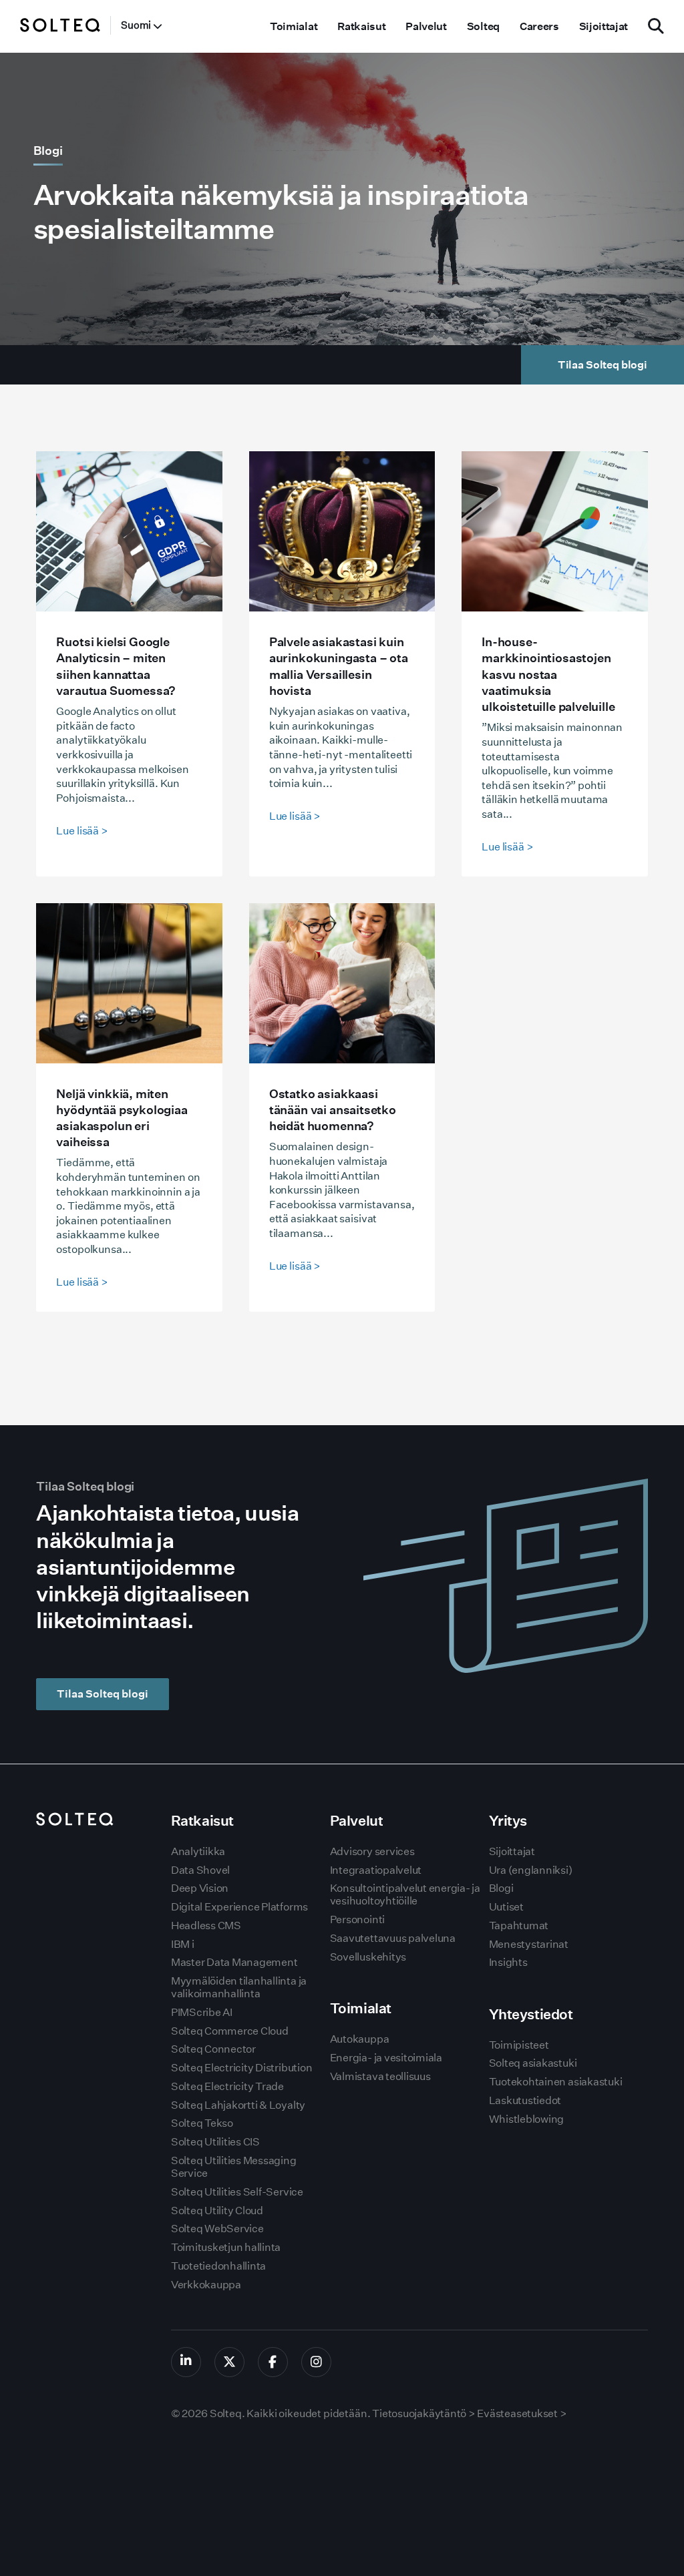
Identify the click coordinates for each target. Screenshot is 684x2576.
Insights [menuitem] (508, 1962)
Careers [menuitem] (539, 26)
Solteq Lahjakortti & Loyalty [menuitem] (238, 2105)
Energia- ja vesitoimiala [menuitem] (386, 2058)
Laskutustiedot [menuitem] (525, 2100)
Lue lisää (82, 831)
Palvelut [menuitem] (426, 26)
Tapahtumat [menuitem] (519, 1925)
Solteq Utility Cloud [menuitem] (217, 2211)
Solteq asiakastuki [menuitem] (533, 2063)
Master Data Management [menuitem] (234, 1962)
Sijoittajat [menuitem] (604, 26)
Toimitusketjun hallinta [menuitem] (226, 2247)
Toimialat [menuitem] (294, 26)
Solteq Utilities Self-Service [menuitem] (237, 2192)
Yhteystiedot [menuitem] (531, 2014)
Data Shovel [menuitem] (200, 1870)
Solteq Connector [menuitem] (213, 2049)
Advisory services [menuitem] (372, 1851)
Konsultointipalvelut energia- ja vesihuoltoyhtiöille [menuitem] (405, 1894)
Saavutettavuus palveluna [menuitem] (393, 1938)
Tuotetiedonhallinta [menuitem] (218, 2266)
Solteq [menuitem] (483, 26)
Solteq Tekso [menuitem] (202, 2123)
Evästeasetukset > (522, 2413)
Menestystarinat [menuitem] (529, 1944)
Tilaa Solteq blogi (103, 1694)
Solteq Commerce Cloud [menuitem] (230, 2031)
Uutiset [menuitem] (506, 1907)
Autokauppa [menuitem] (360, 2039)
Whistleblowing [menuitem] (527, 2119)
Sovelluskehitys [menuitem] (368, 1957)
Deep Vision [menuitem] (200, 1888)
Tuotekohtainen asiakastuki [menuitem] (556, 2082)
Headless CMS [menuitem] (206, 1925)
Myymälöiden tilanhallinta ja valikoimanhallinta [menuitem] (239, 1987)
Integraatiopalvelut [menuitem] (376, 1870)
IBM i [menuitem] (183, 1944)
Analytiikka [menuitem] (198, 1851)
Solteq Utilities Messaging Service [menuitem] (234, 2167)
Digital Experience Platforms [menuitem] (239, 1907)
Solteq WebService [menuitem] (217, 2229)
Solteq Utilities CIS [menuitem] (215, 2142)
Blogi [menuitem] (501, 1888)
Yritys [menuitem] (508, 1821)
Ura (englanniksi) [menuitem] (531, 1870)
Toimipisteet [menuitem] (519, 2045)
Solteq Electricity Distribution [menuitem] (242, 2068)
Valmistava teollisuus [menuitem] (380, 2076)
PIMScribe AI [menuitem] (202, 2012)
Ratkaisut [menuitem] (361, 26)
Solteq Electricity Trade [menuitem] (227, 2086)
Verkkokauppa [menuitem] (206, 2285)
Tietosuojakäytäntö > (423, 2413)
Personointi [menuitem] (357, 1919)
